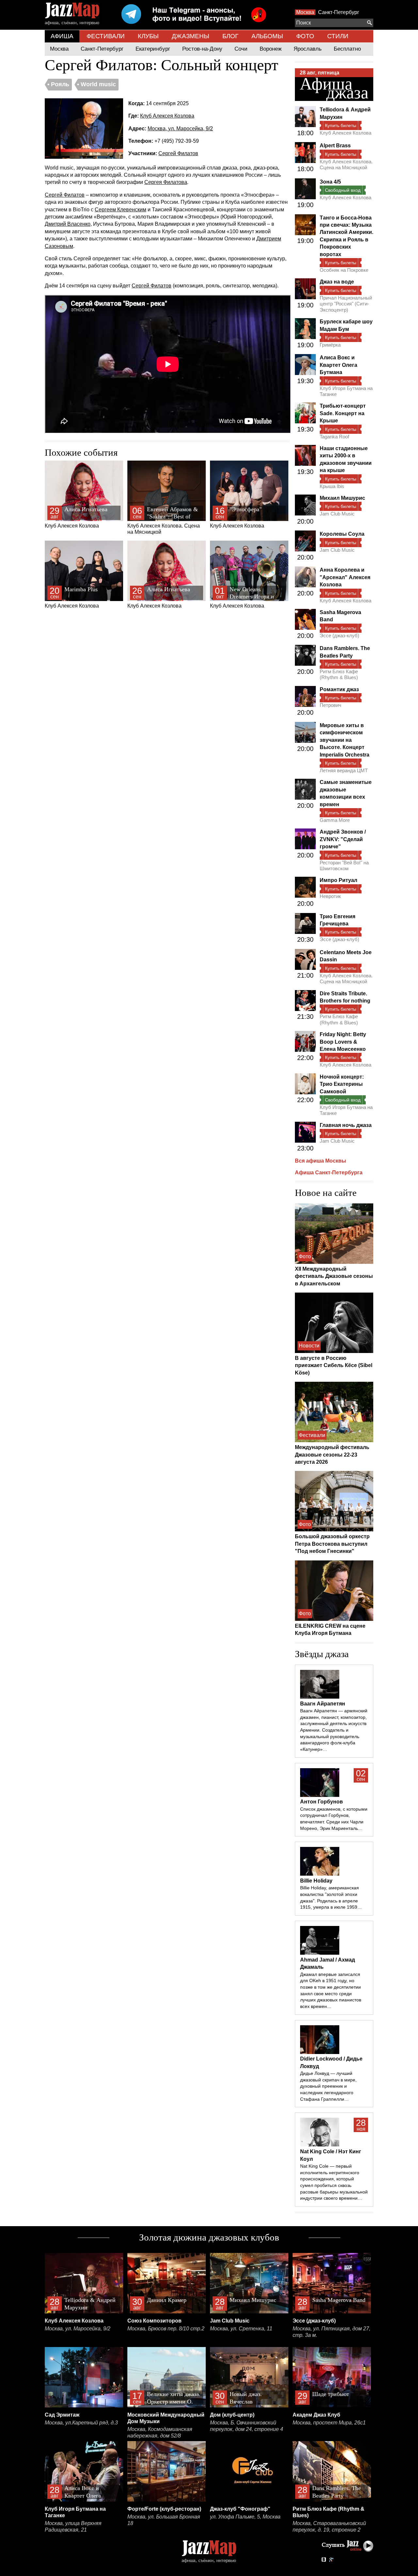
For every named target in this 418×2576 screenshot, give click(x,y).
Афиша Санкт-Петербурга (329, 1173)
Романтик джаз (339, 689)
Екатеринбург (153, 49)
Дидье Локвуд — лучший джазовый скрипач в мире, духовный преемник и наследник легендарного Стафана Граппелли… (328, 2086)
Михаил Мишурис (342, 498)
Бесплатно (347, 49)
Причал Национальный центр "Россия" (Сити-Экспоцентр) (346, 304)
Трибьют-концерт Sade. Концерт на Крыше (343, 413)
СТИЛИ (338, 36)
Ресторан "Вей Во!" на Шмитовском (344, 865)
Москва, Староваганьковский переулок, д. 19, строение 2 (329, 2527)
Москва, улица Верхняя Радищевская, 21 (73, 2527)
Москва (305, 12)
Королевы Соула (342, 534)
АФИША (62, 36)
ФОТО (305, 36)
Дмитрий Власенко (68, 224)
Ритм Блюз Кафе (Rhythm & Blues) (339, 674)
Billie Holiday (316, 1881)
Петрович (330, 705)
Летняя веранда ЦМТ (344, 770)
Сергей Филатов (178, 153)
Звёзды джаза (322, 1654)
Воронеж (271, 49)
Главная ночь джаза (346, 1125)
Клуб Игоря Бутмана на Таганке (346, 391)
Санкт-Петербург (339, 12)
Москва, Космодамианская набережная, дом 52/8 (160, 2432)
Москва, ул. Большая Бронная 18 (164, 2520)
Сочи (241, 49)
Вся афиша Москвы (321, 1161)
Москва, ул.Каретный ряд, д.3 (81, 2423)
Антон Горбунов (322, 1802)
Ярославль (308, 49)
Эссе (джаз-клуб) (339, 636)
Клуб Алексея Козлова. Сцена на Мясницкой (164, 521)
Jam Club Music (337, 514)
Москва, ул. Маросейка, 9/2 (180, 129)
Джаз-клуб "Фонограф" (240, 2509)
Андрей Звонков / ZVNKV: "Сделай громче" (343, 839)
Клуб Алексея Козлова (167, 116)
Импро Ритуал (338, 880)
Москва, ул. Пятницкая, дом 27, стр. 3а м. (331, 2332)
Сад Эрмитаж (62, 2415)
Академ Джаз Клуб (316, 2415)
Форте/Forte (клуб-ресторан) (164, 2509)
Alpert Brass (335, 146)
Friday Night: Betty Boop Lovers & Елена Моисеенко (343, 1042)
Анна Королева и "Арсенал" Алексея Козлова (345, 577)
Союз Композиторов (154, 2321)
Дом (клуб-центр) (232, 2415)
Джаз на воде (337, 282)
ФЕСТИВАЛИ (106, 36)
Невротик (330, 896)
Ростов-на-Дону (202, 49)
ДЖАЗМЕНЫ (191, 36)
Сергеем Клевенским (121, 210)
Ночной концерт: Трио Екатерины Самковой (342, 1084)
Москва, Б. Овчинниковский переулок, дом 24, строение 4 (247, 2426)
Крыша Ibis (332, 486)
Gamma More (335, 820)
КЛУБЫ (148, 36)
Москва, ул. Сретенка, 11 (241, 2329)
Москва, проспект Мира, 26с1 (329, 2423)
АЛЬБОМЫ (267, 36)
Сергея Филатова (166, 182)
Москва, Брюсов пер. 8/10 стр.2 (166, 2329)
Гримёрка (330, 345)
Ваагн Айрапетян (323, 1704)
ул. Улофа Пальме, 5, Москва (245, 2517)
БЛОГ (230, 36)
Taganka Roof (334, 437)
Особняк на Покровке (344, 270)
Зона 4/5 (330, 182)
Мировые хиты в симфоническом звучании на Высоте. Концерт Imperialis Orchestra (345, 740)
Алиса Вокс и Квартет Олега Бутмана (338, 365)
